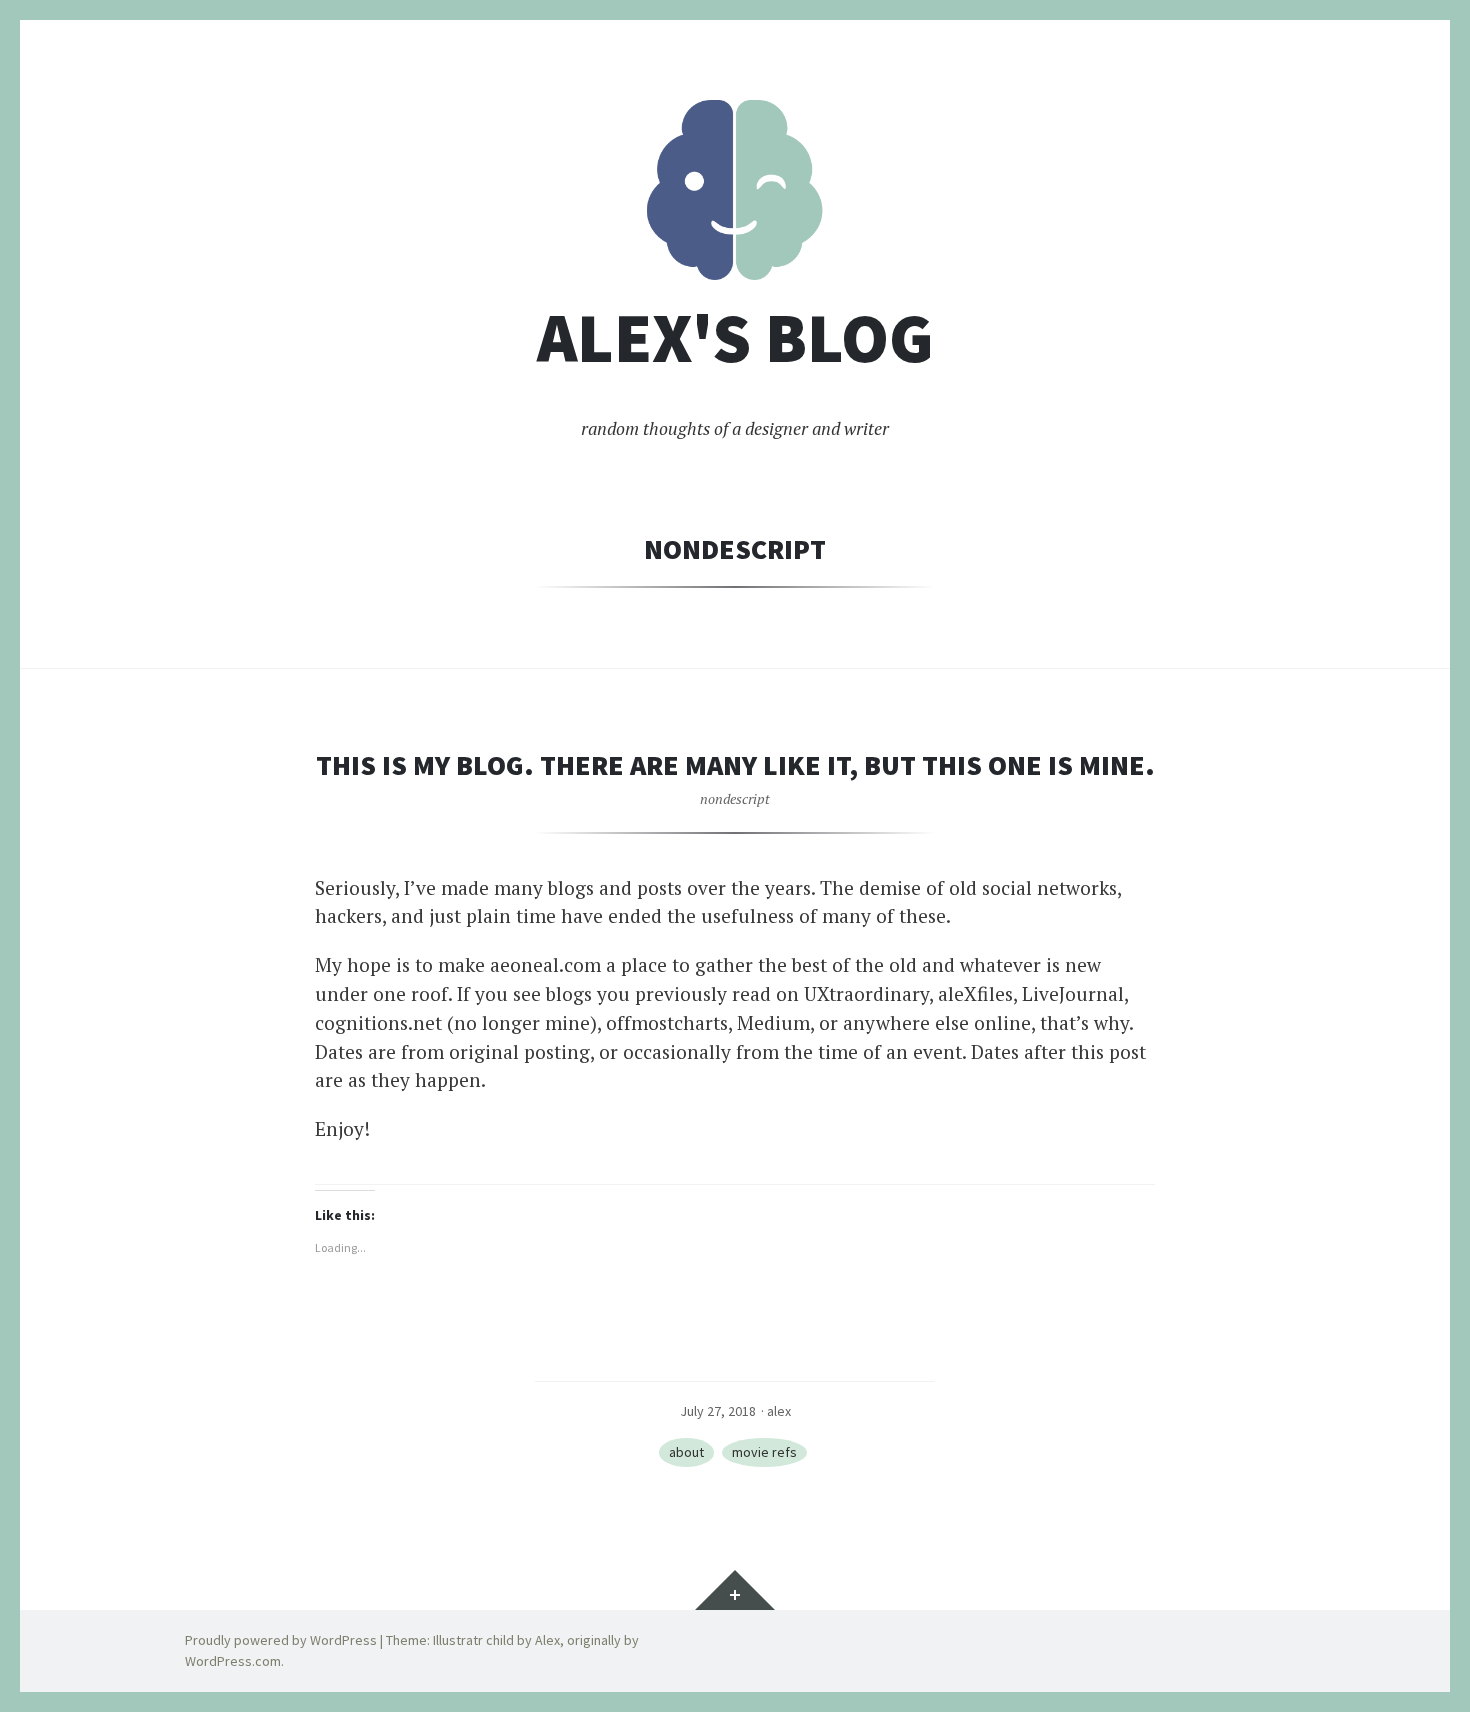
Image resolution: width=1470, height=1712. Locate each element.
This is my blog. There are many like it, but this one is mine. (735, 765)
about (686, 1452)
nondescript (735, 798)
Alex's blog (735, 338)
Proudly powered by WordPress (281, 1640)
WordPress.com (233, 1661)
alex (779, 1411)
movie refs (764, 1452)
